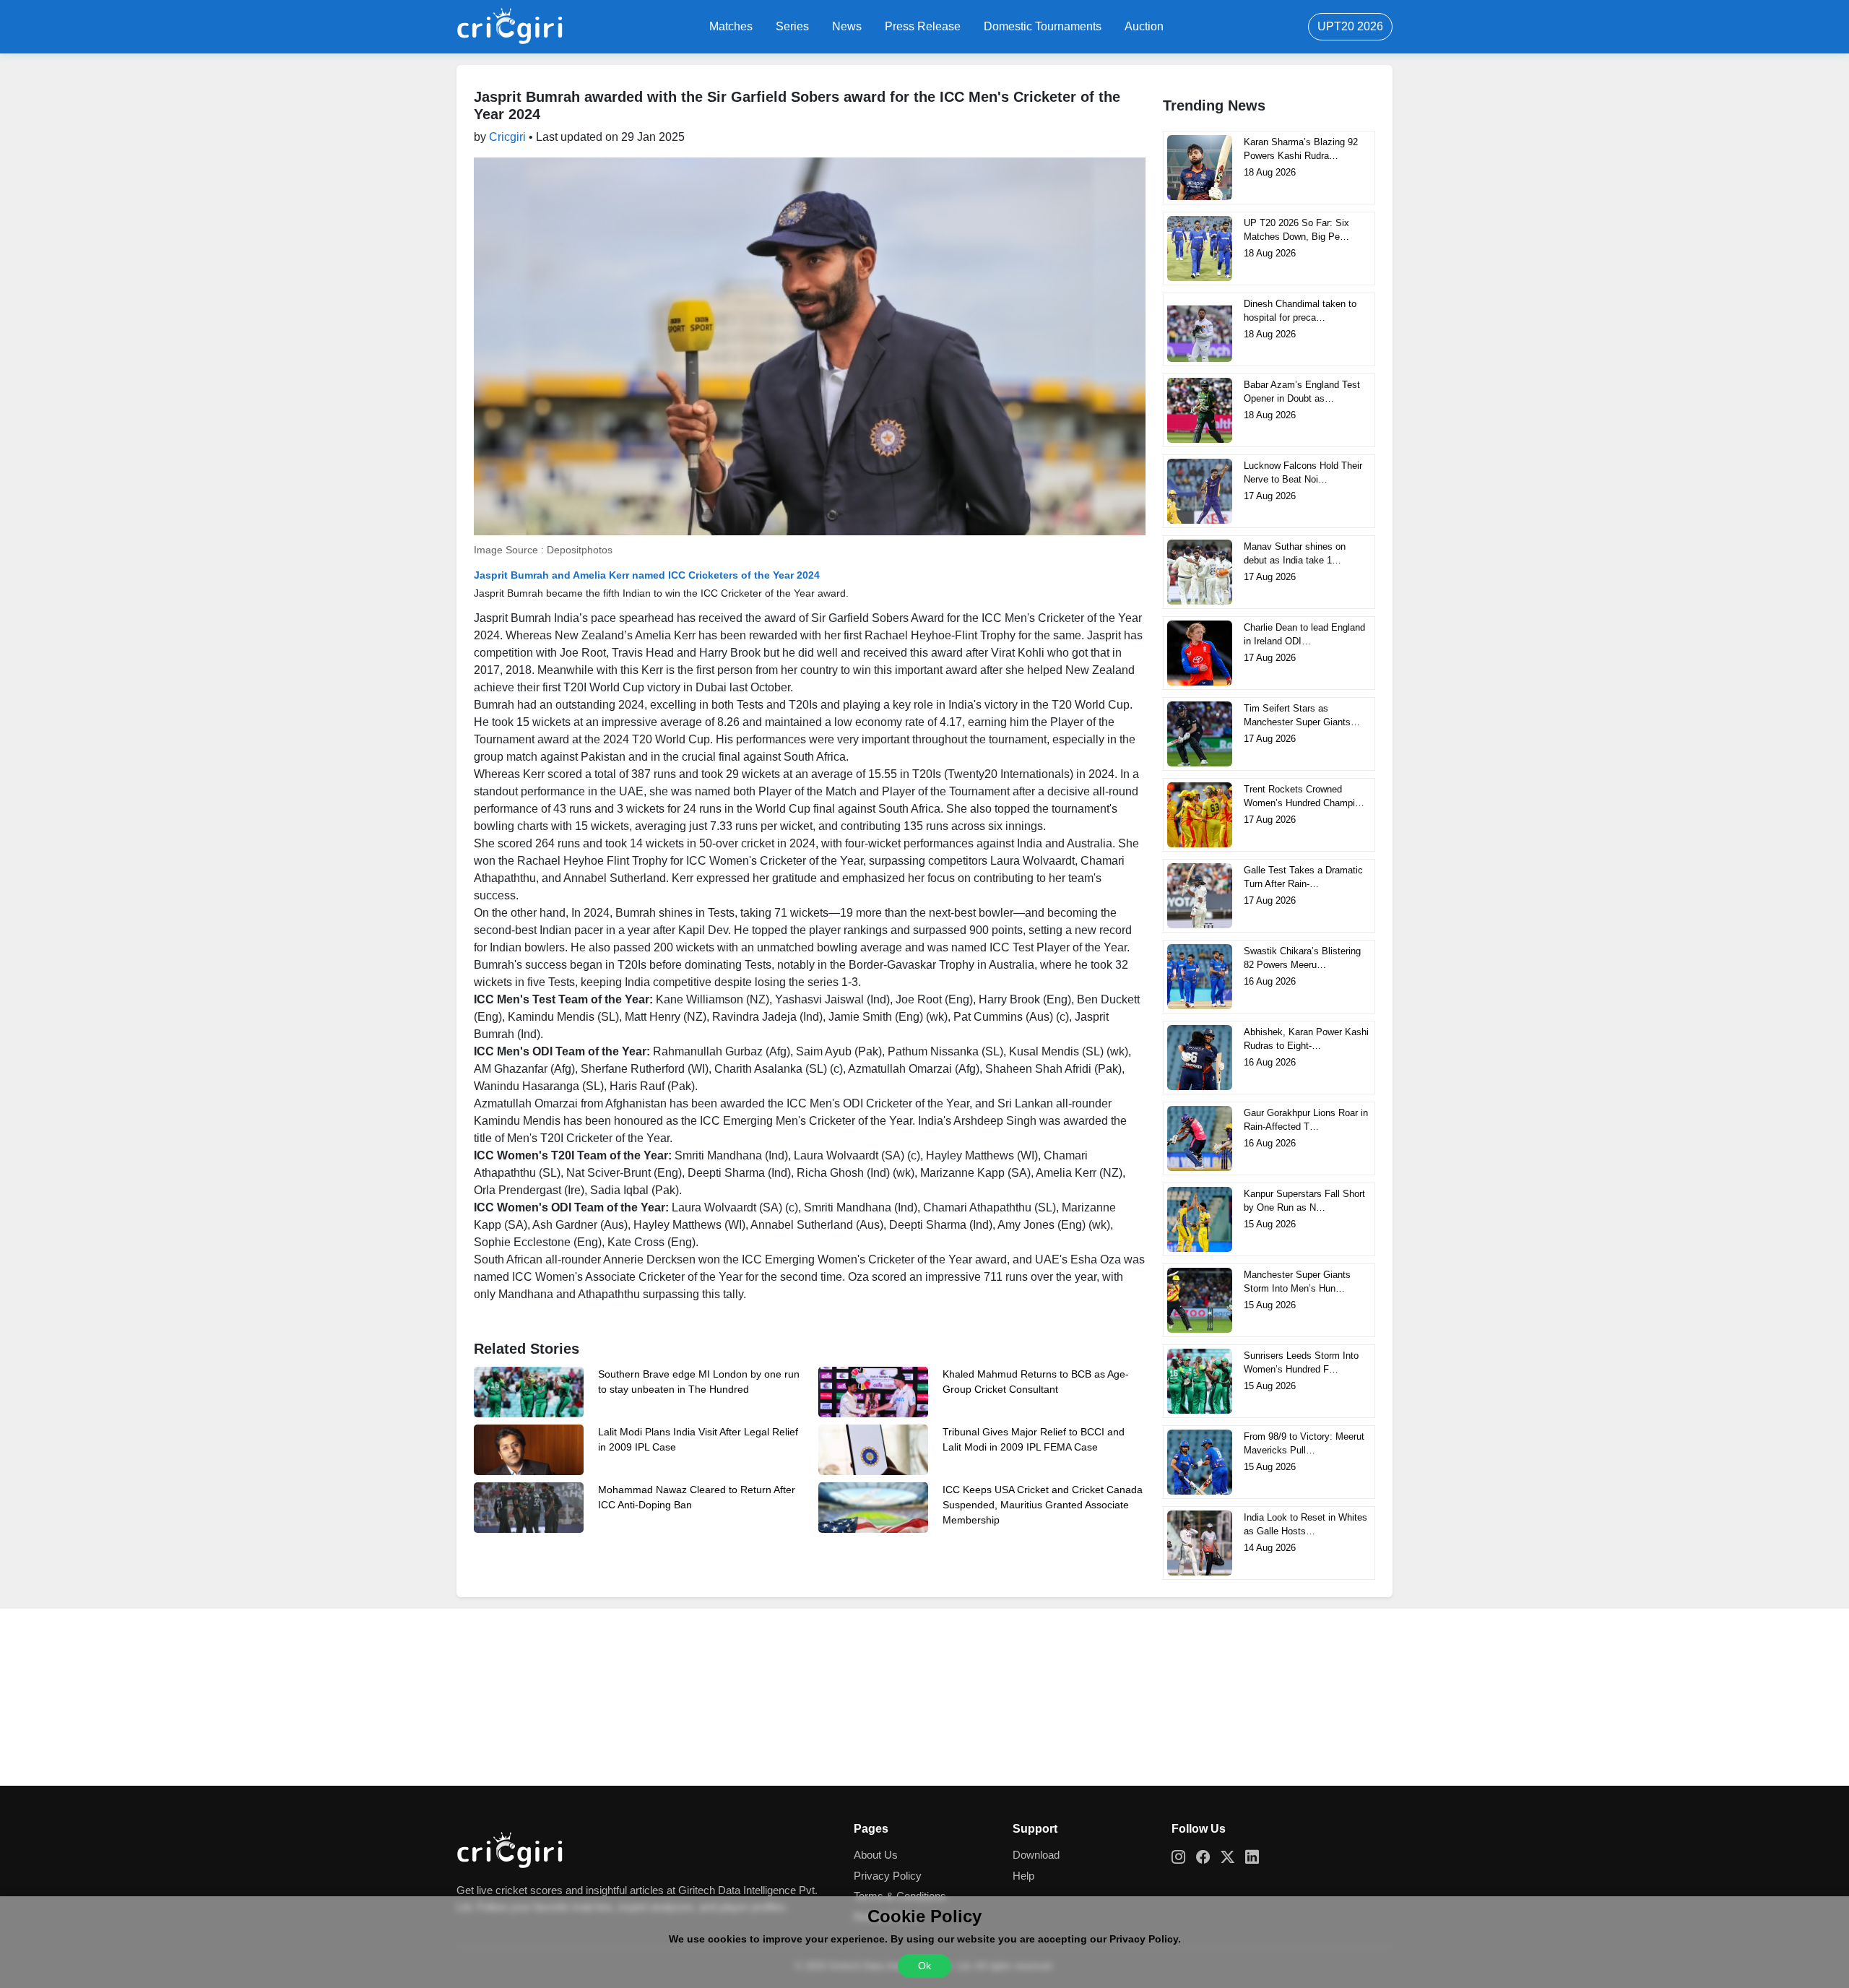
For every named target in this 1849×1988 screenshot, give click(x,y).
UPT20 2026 (1350, 26)
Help (1023, 1876)
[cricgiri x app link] (1233, 1858)
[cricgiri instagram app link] (1184, 1858)
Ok (924, 1966)
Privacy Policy (888, 1876)
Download (1036, 1855)
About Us (876, 1855)
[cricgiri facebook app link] (1208, 1858)
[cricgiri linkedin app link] (1257, 1858)
